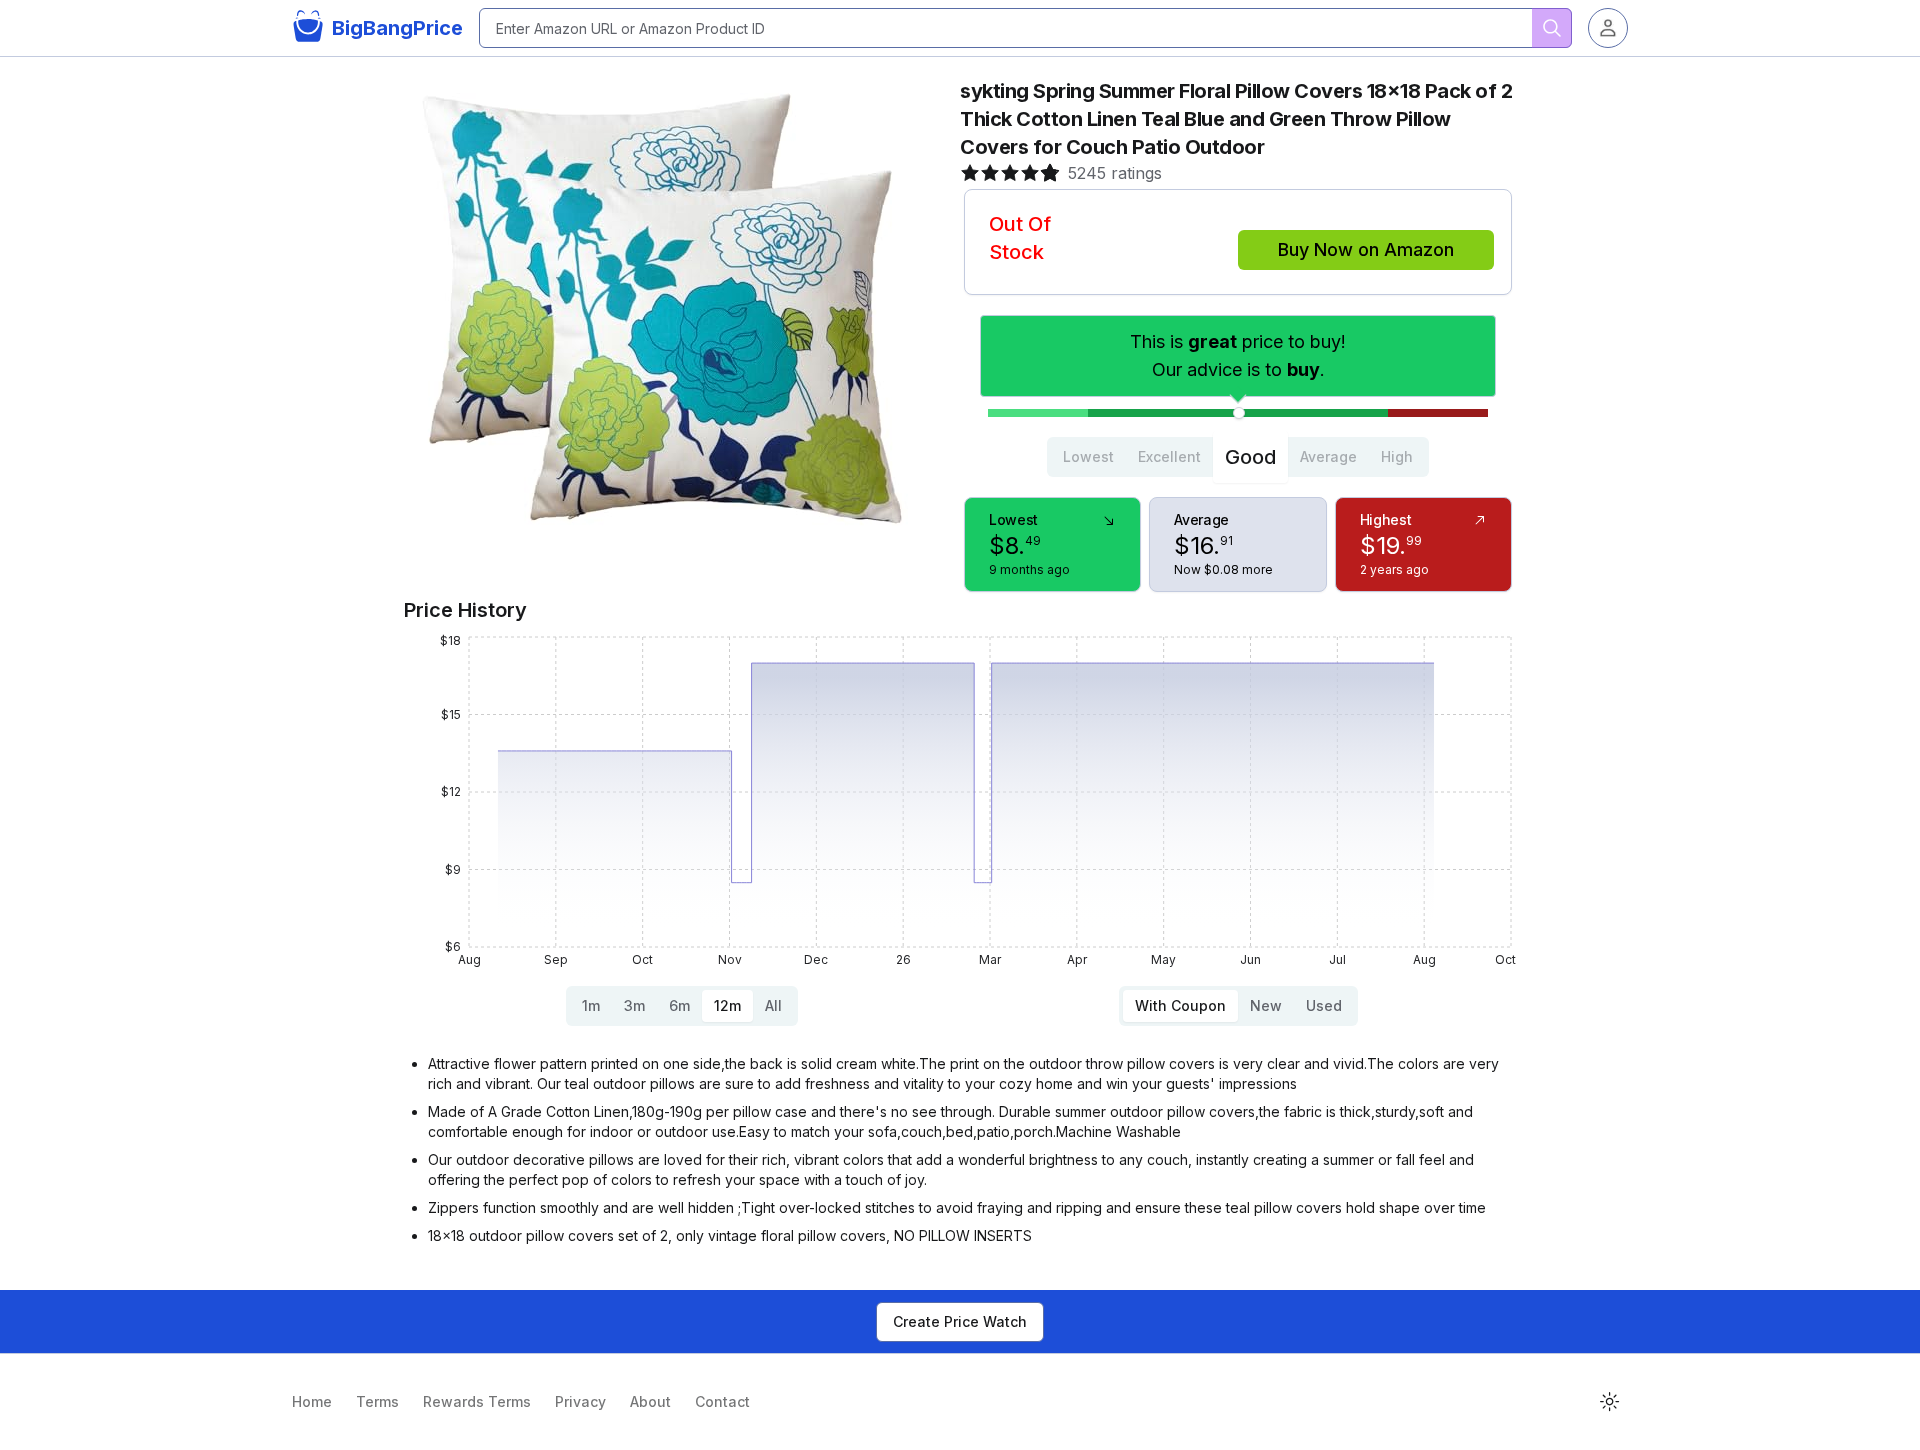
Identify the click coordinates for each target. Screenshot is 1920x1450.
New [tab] (1266, 1005)
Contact (722, 1401)
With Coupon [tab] (1180, 1005)
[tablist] (1238, 457)
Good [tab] (1250, 457)
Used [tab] (1324, 1005)
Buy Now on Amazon (1366, 249)
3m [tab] (634, 1005)
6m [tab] (679, 1005)
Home (312, 1401)
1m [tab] (591, 1005)
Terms (377, 1401)
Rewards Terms (477, 1401)
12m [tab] (727, 1005)
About (650, 1401)
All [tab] (773, 1005)
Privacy (580, 1401)
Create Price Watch (960, 1321)
